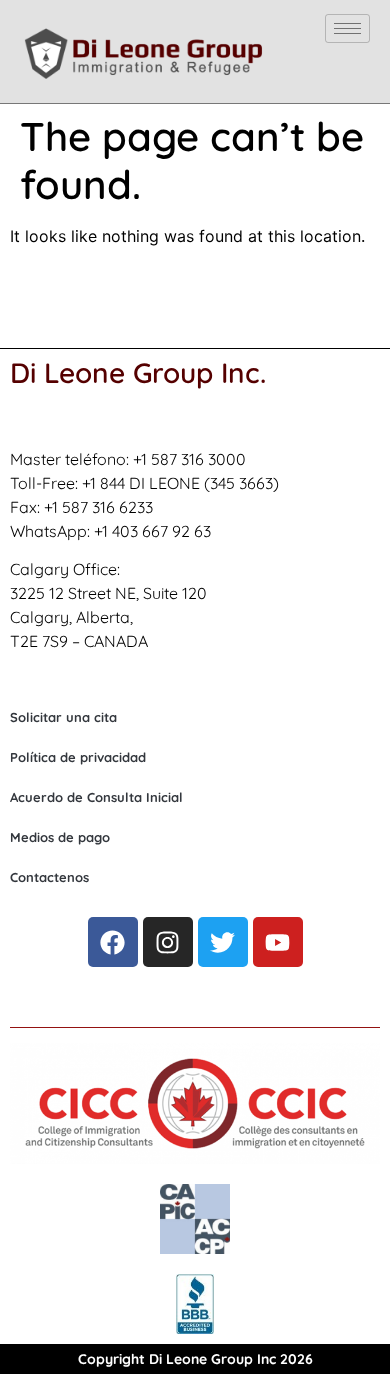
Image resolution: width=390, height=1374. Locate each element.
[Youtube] (278, 942)
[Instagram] (168, 942)
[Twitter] (223, 942)
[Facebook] (113, 942)
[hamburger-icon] (347, 28)
